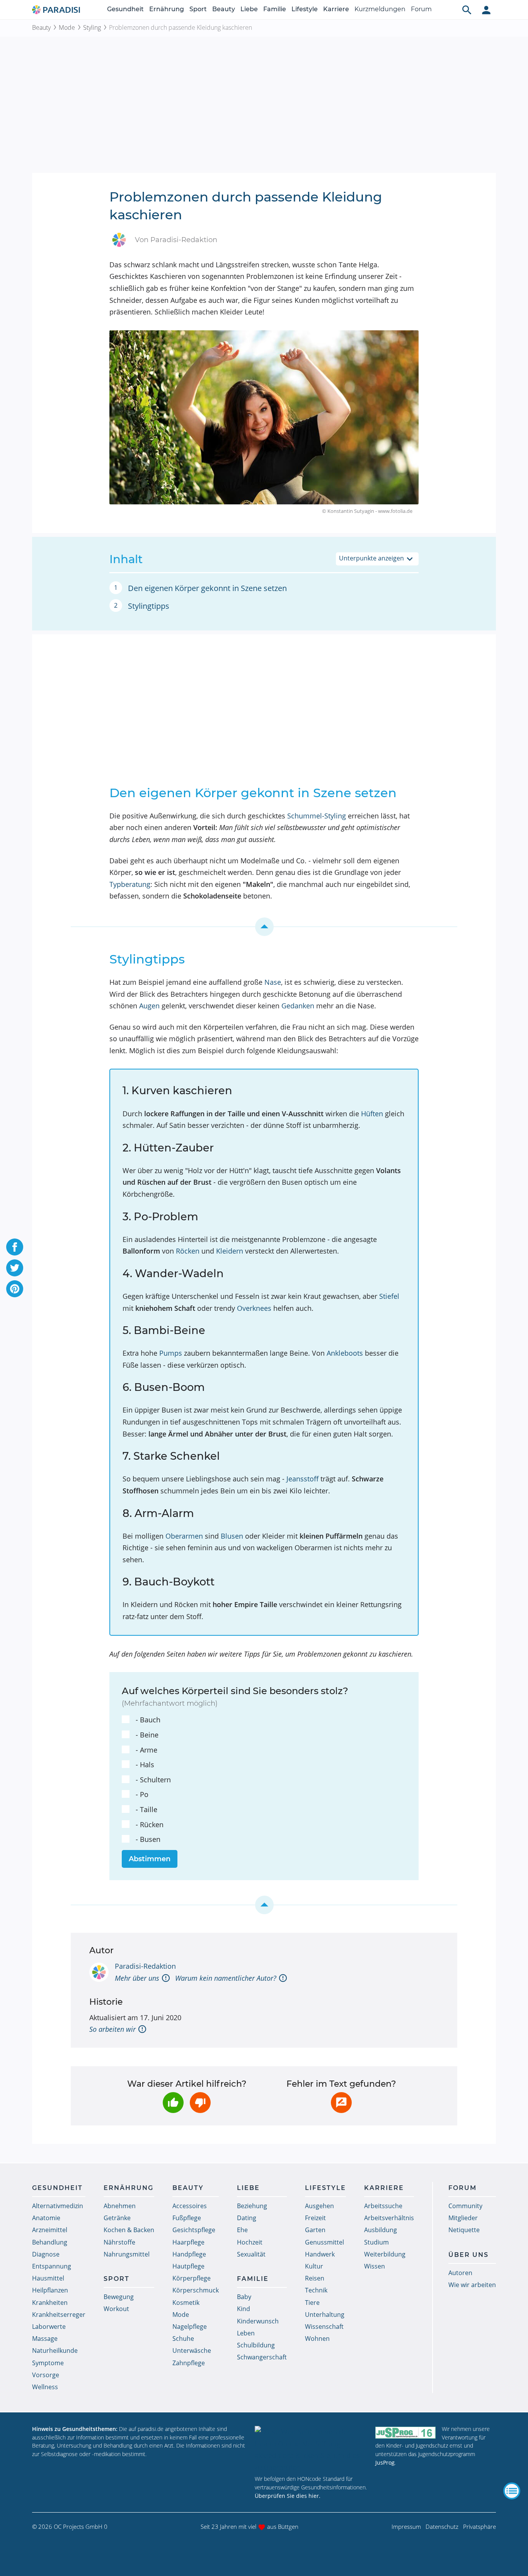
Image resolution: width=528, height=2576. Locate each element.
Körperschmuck (196, 2290)
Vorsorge (46, 2375)
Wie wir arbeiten (472, 2285)
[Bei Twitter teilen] (15, 1268)
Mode (67, 27)
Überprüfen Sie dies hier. (288, 2496)
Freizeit (315, 2218)
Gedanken (298, 1006)
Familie (275, 9)
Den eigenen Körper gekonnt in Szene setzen (207, 588)
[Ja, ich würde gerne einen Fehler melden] (341, 2103)
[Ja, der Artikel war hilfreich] (173, 2103)
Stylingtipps (149, 606)
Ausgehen (319, 2206)
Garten (315, 2230)
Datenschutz (442, 2526)
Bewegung (119, 2297)
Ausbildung (381, 2230)
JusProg (385, 2462)
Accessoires (190, 2206)
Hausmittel (48, 2278)
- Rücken (150, 1824)
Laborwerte (49, 2327)
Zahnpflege (189, 2363)
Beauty (224, 9)
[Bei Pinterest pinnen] (15, 1289)
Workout (116, 2309)
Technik (316, 2290)
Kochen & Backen (129, 2230)
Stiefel (389, 1296)
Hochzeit (250, 2242)
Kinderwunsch (258, 2321)
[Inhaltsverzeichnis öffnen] (512, 2491)
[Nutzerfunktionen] (486, 10)
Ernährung (167, 9)
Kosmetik (186, 2303)
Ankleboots (345, 1353)
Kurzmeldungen (380, 9)
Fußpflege (187, 2218)
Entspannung (52, 2266)
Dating (247, 2218)
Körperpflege (192, 2278)
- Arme (146, 1750)
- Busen (148, 1839)
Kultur (314, 2266)
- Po (142, 1794)
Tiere (312, 2303)
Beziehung (252, 2206)
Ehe (242, 2230)
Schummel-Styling (317, 816)
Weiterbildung (385, 2254)
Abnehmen (120, 2206)
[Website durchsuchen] (467, 10)
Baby (244, 2297)
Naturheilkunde (55, 2351)
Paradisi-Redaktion (145, 1966)
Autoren (460, 2273)
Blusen (232, 1536)
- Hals (145, 1765)
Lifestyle (305, 9)
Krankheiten (50, 2303)
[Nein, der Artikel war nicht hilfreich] (200, 2103)
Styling (92, 27)
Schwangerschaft (262, 2357)
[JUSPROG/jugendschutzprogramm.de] (405, 2432)
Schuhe (183, 2339)
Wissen (375, 2266)
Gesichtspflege (194, 2230)
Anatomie (46, 2218)
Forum (421, 9)
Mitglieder (463, 2218)
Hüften (372, 1114)
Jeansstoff (302, 1479)
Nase (273, 982)
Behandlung (50, 2242)
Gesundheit (125, 9)
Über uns (468, 2255)
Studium (376, 2242)
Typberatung (130, 884)
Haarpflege (188, 2242)
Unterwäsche (192, 2351)
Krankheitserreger (59, 2315)
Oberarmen (184, 1536)
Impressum (406, 2526)
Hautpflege (188, 2266)
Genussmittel (324, 2242)
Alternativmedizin (58, 2206)
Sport (198, 9)
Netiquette (464, 2230)
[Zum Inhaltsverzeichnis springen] (264, 927)
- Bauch (148, 1720)
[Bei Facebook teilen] (15, 1247)
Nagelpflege (190, 2327)
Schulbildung (256, 2345)
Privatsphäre (479, 2526)
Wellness (45, 2387)
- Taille (146, 1809)
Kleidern (230, 1251)
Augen (149, 1006)
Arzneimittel (50, 2230)
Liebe (249, 9)
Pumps (171, 1353)
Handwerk (320, 2254)
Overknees (254, 1308)
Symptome (48, 2363)
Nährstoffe (119, 2242)
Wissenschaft (324, 2327)
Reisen (315, 2278)
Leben (246, 2333)
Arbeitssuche (383, 2206)
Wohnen (317, 2339)
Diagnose (46, 2254)
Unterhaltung (325, 2315)
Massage (45, 2339)
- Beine (147, 1735)
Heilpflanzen (50, 2290)
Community (465, 2206)
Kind (244, 2309)
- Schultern (153, 1780)
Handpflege (189, 2254)
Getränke (117, 2218)
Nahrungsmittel (127, 2254)
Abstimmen (150, 1859)
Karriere (336, 9)
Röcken (188, 1251)
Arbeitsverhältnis (389, 2218)
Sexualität (251, 2254)
